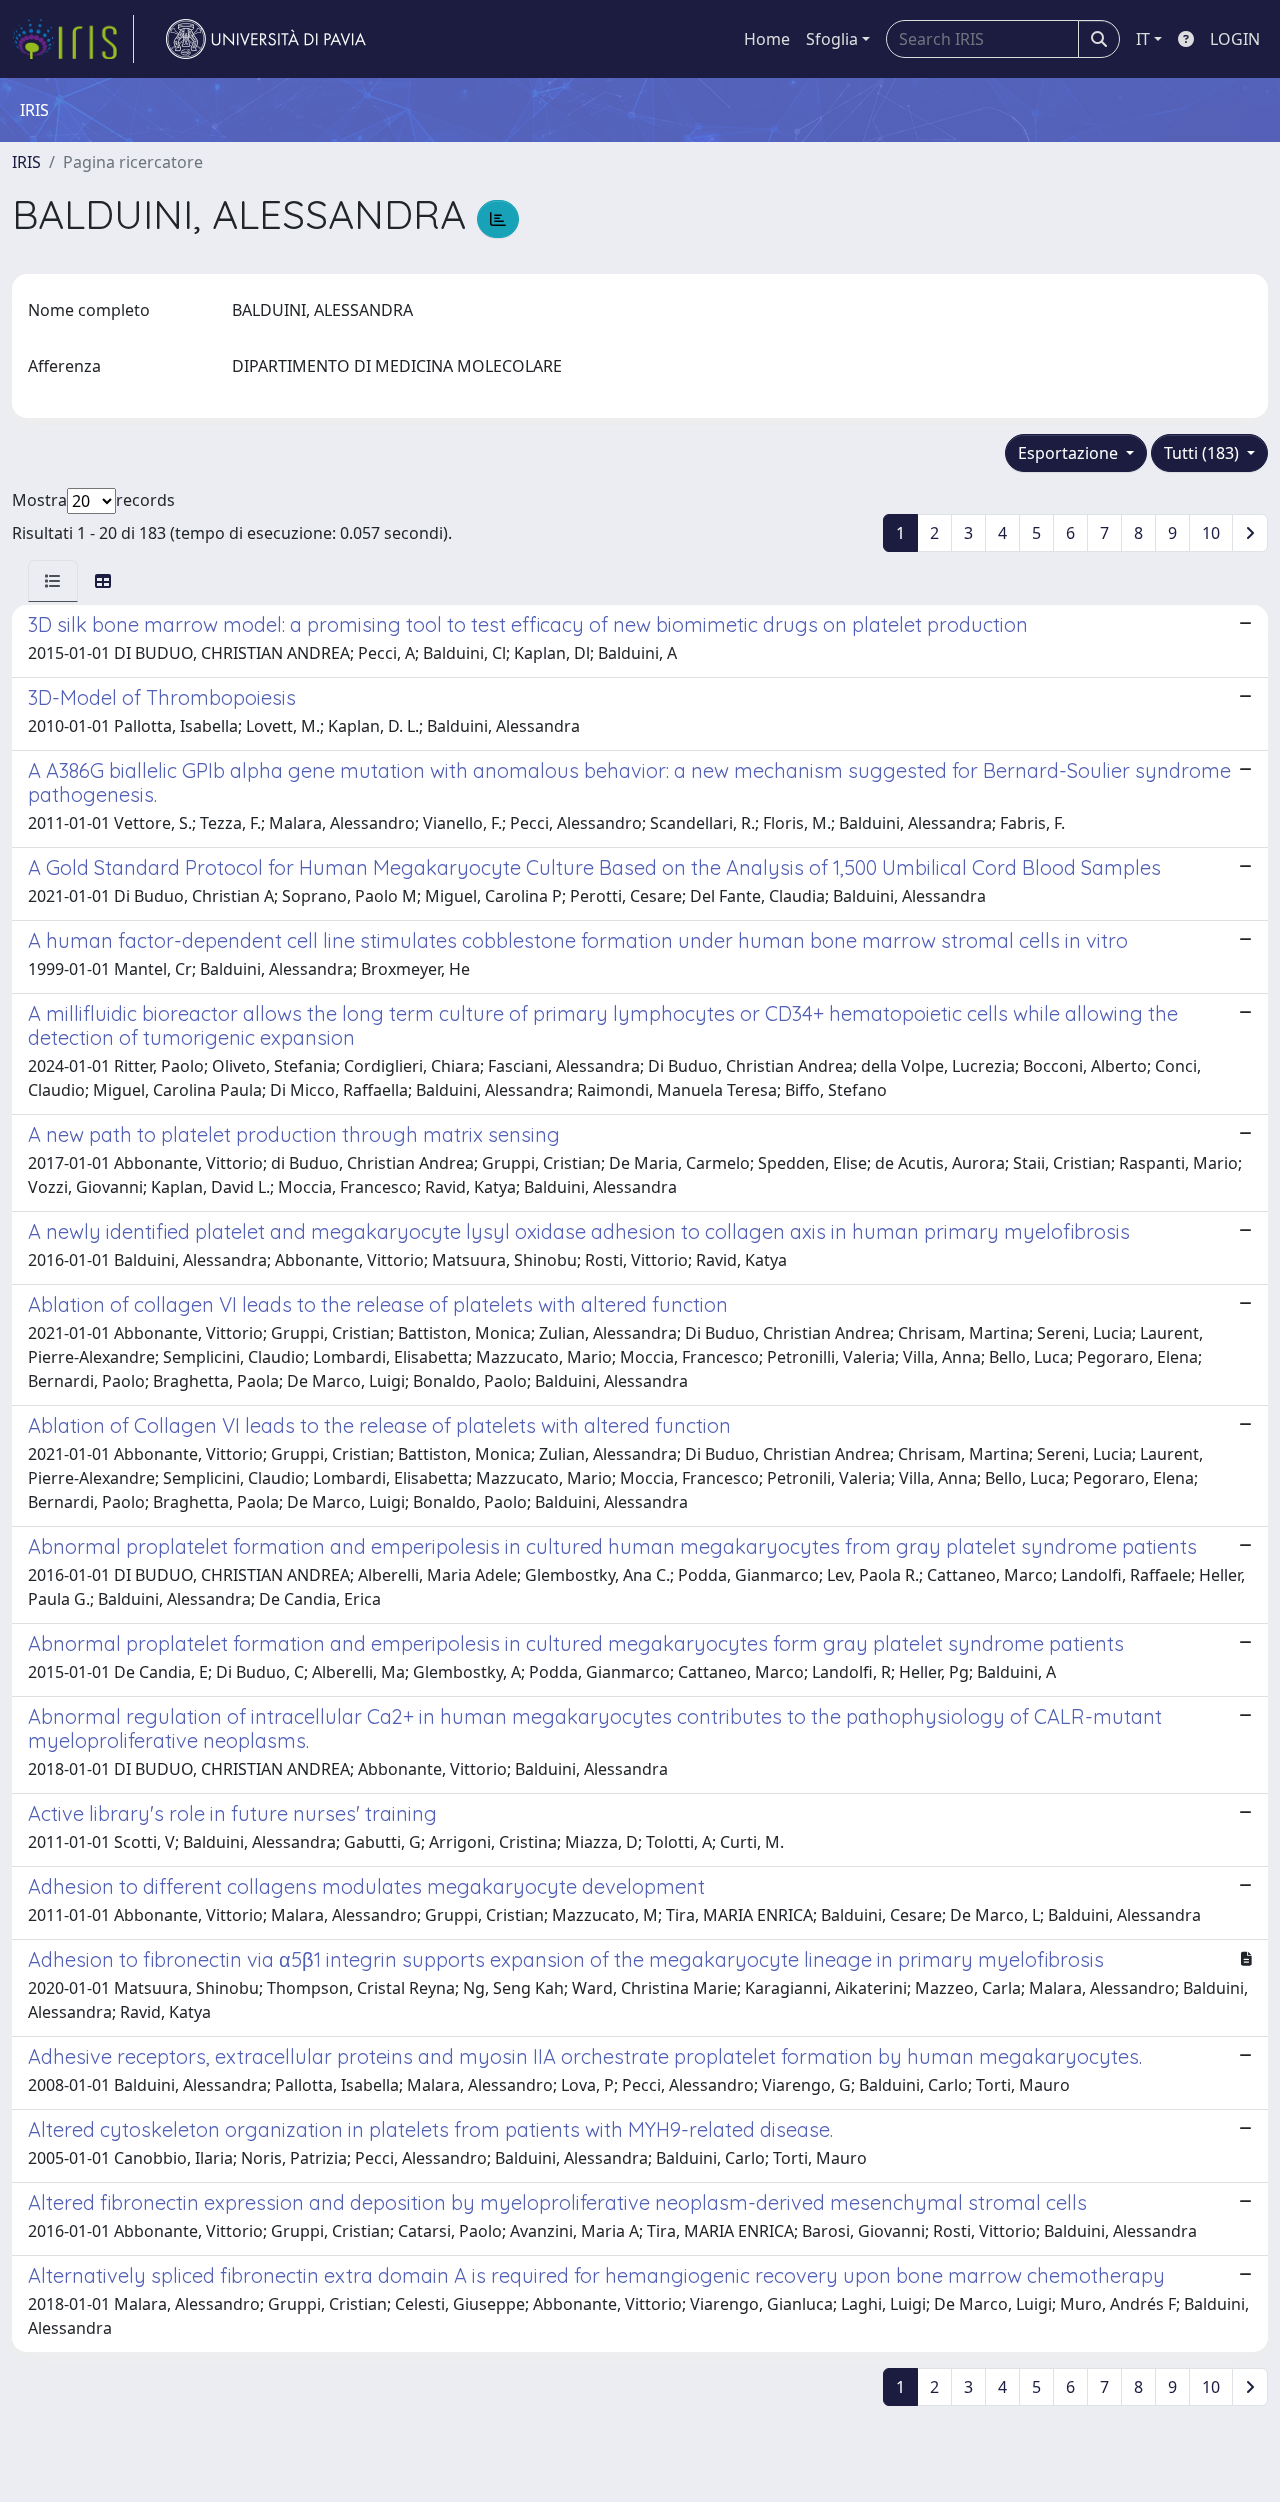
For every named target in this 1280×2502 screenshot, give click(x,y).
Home (767, 39)
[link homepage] (73, 39)
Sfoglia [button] (832, 39)
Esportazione (1070, 453)
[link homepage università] (266, 39)
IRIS (26, 162)
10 (1211, 533)
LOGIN (1235, 39)
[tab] (53, 581)
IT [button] (1143, 39)
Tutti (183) (1203, 453)
